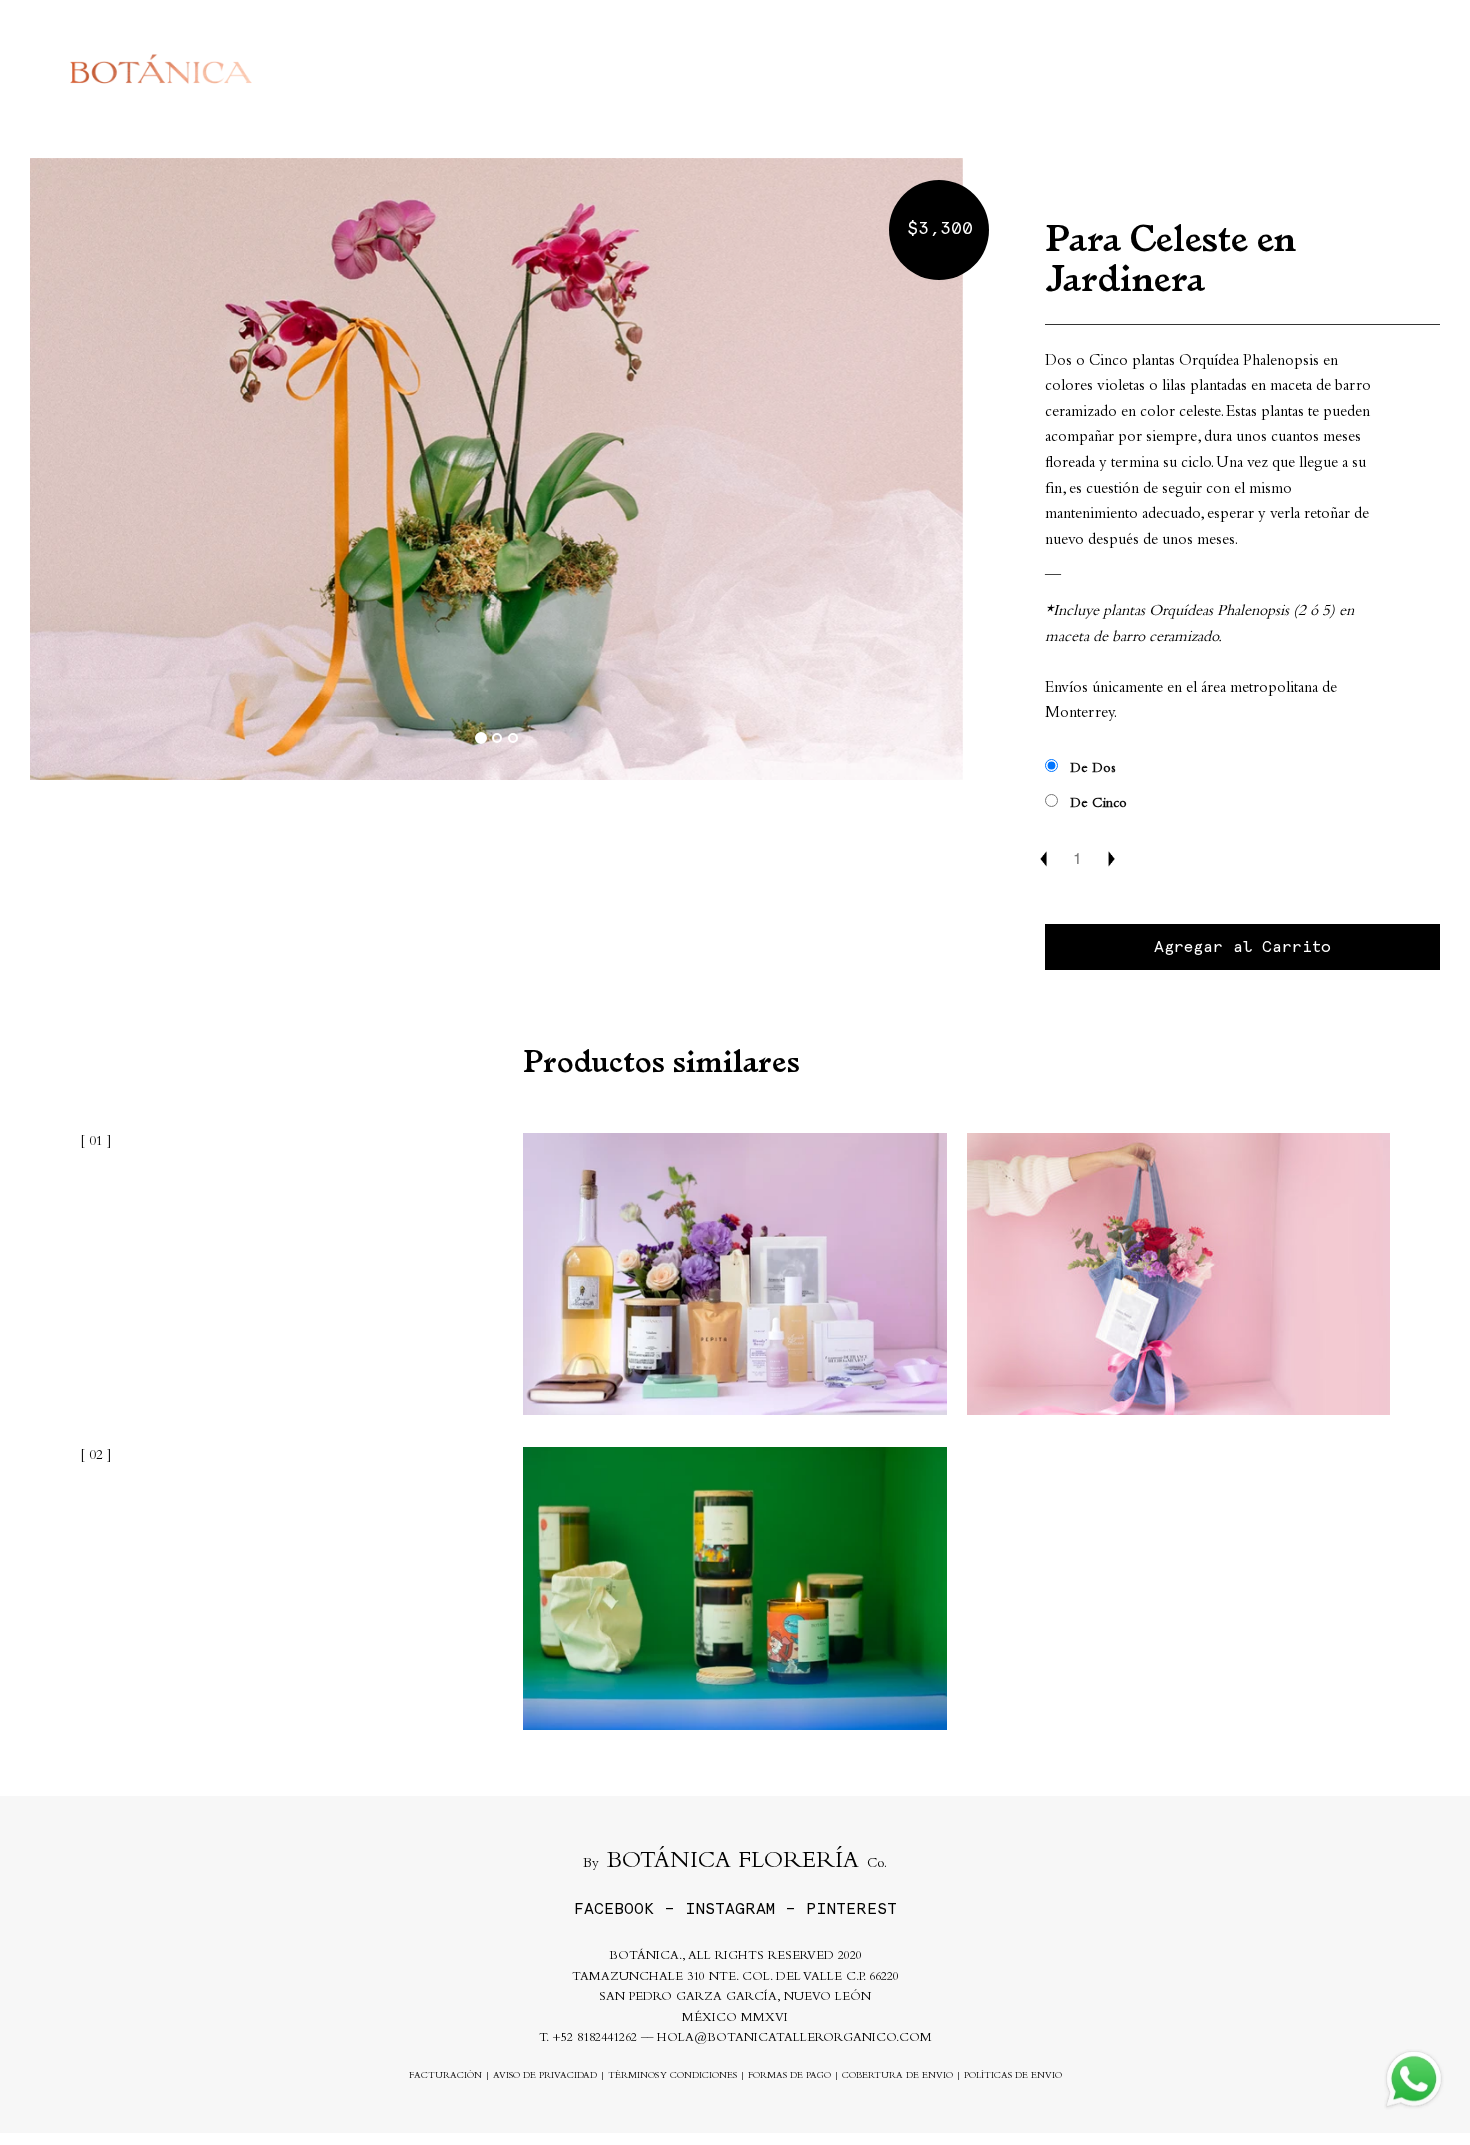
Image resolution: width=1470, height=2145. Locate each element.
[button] (100, 469)
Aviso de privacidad (545, 2076)
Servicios (1010, 69)
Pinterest (851, 1908)
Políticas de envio (1013, 2076)
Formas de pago (789, 2076)
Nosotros (1115, 69)
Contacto (1217, 69)
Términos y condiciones (672, 2076)
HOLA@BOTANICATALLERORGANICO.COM (794, 2038)
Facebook (614, 1908)
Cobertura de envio (897, 2076)
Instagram (730, 1908)
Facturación (445, 2076)
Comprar (907, 69)
